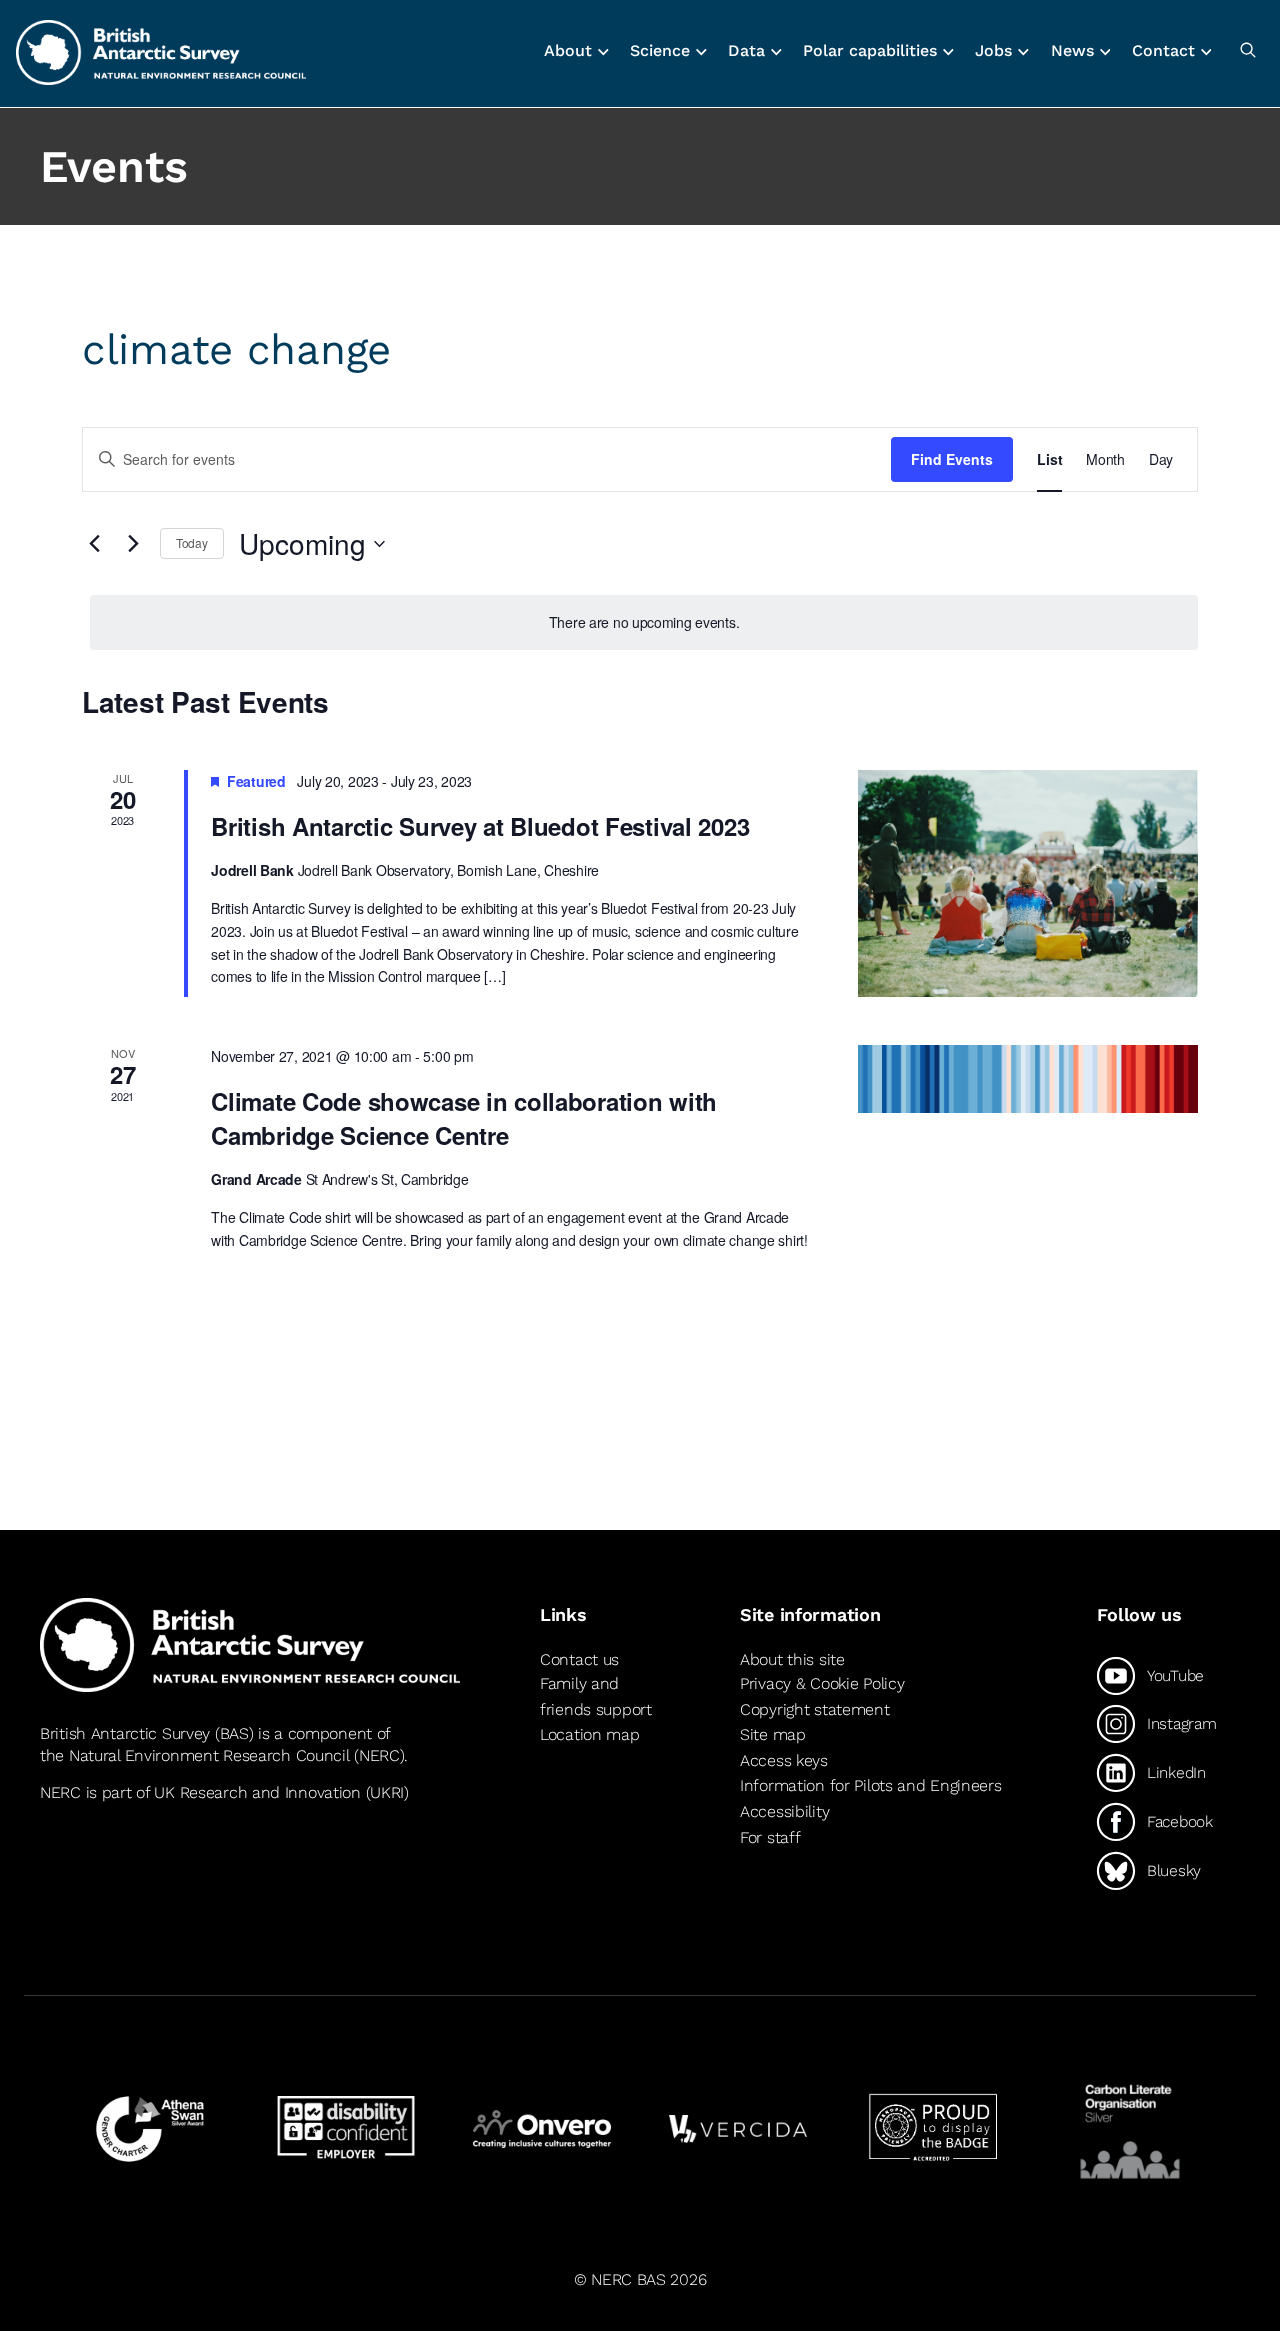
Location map (590, 1734)
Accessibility (784, 1811)
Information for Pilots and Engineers (871, 1785)
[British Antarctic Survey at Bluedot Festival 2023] (1028, 883)
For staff (770, 1837)
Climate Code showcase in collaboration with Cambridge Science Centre (464, 1118)
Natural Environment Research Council (209, 1755)
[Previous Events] (94, 544)
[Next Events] (133, 544)
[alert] (644, 622)
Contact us (579, 1659)
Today (192, 542)
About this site (792, 1659)
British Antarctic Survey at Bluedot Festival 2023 (480, 826)
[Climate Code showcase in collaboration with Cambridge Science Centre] (1028, 1079)
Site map (773, 1734)
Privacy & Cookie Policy (822, 1683)
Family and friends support (596, 1696)
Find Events (952, 459)
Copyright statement (815, 1709)
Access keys (784, 1760)
